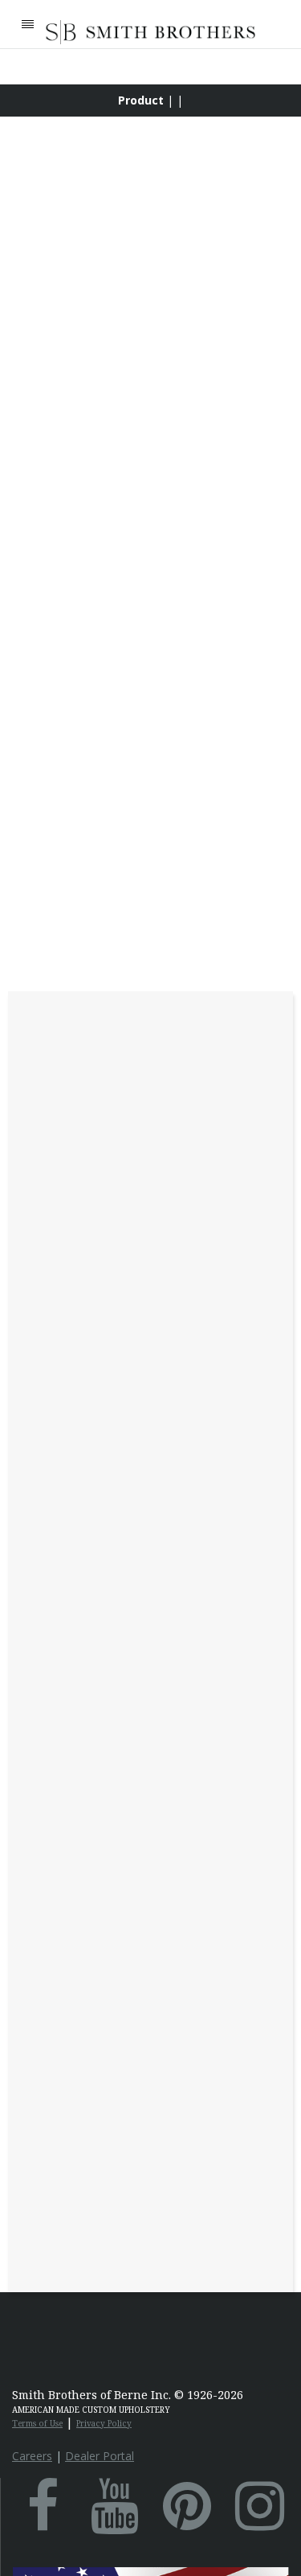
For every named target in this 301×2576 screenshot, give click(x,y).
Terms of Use (37, 2423)
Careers (32, 2456)
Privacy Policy (104, 2423)
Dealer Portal (100, 2456)
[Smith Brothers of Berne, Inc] (150, 32)
